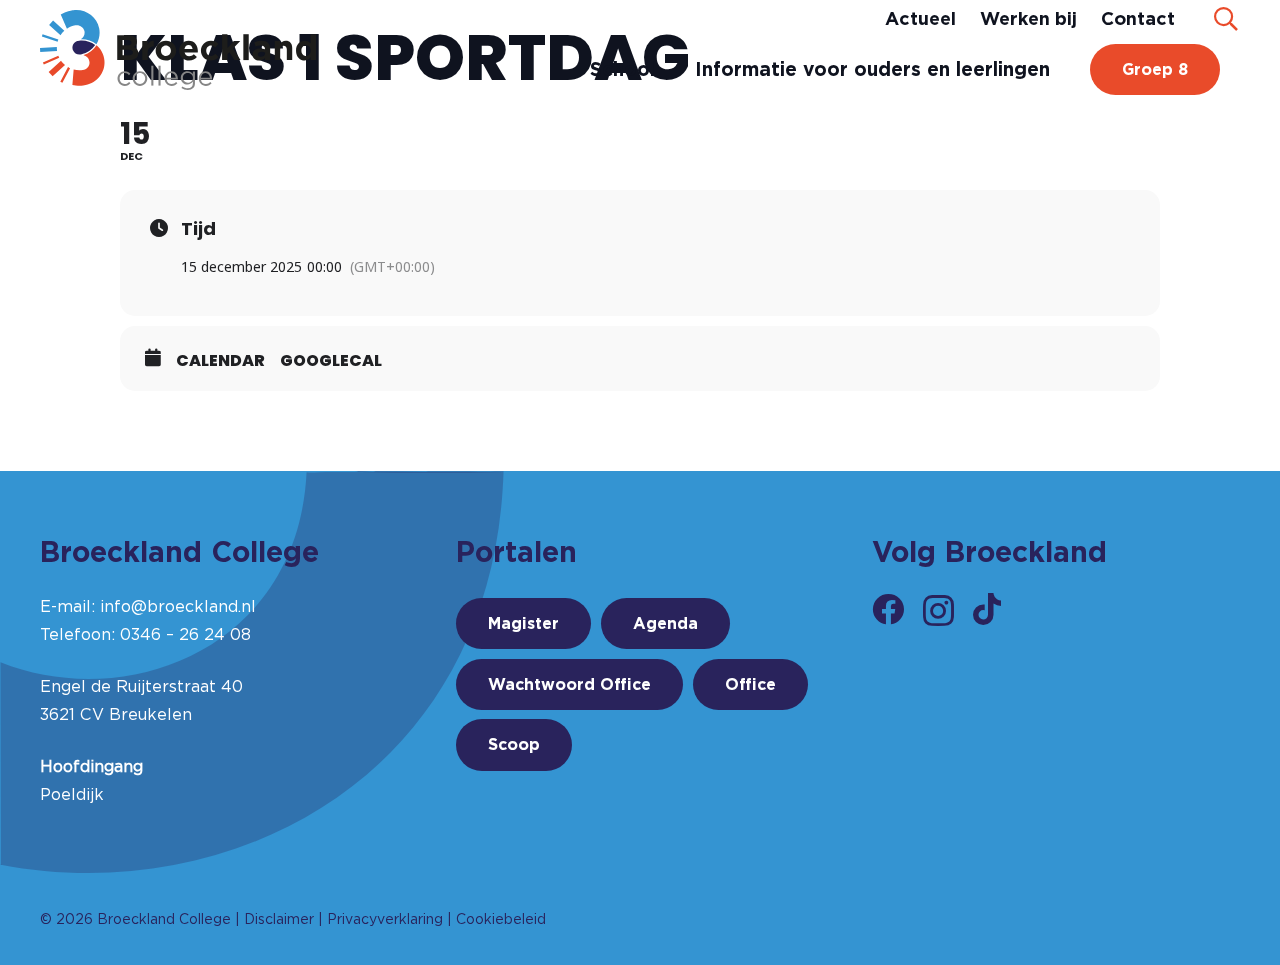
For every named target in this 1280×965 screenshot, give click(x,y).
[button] (1225, 19)
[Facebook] (888, 609)
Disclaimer (279, 919)
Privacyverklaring (385, 919)
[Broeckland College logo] (178, 50)
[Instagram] (938, 610)
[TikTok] (987, 609)
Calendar (220, 361)
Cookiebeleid (501, 919)
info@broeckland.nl (178, 606)
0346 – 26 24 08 (185, 634)
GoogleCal (331, 361)
